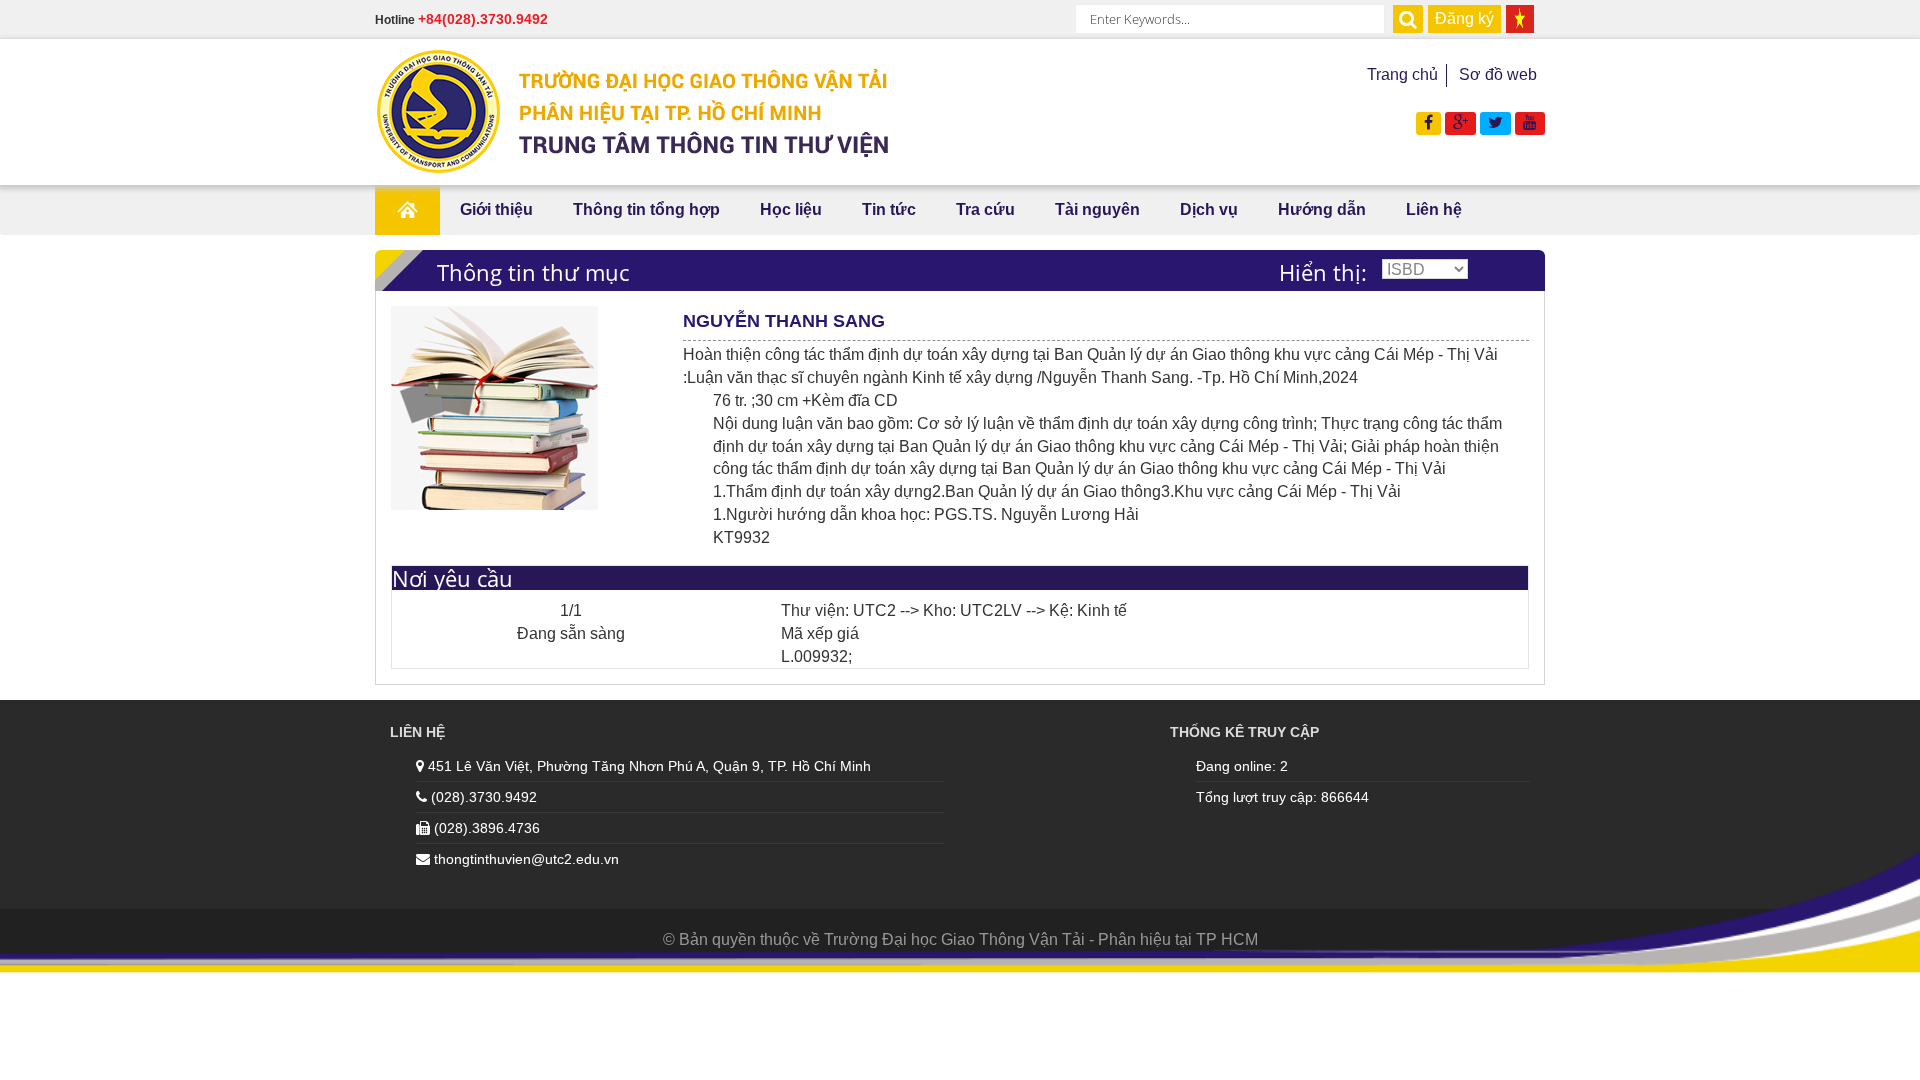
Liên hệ (1434, 209)
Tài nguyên (1097, 209)
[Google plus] (1460, 122)
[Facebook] (1428, 122)
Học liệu (791, 209)
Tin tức (889, 209)
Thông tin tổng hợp (646, 209)
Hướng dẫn (1322, 209)
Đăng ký (1464, 18)
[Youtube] (1530, 122)
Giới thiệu (496, 209)
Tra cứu (985, 209)
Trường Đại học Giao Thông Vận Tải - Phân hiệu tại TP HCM (1041, 939)
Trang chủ (1402, 74)
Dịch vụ (1209, 209)
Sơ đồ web (1498, 74)
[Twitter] (1495, 122)
